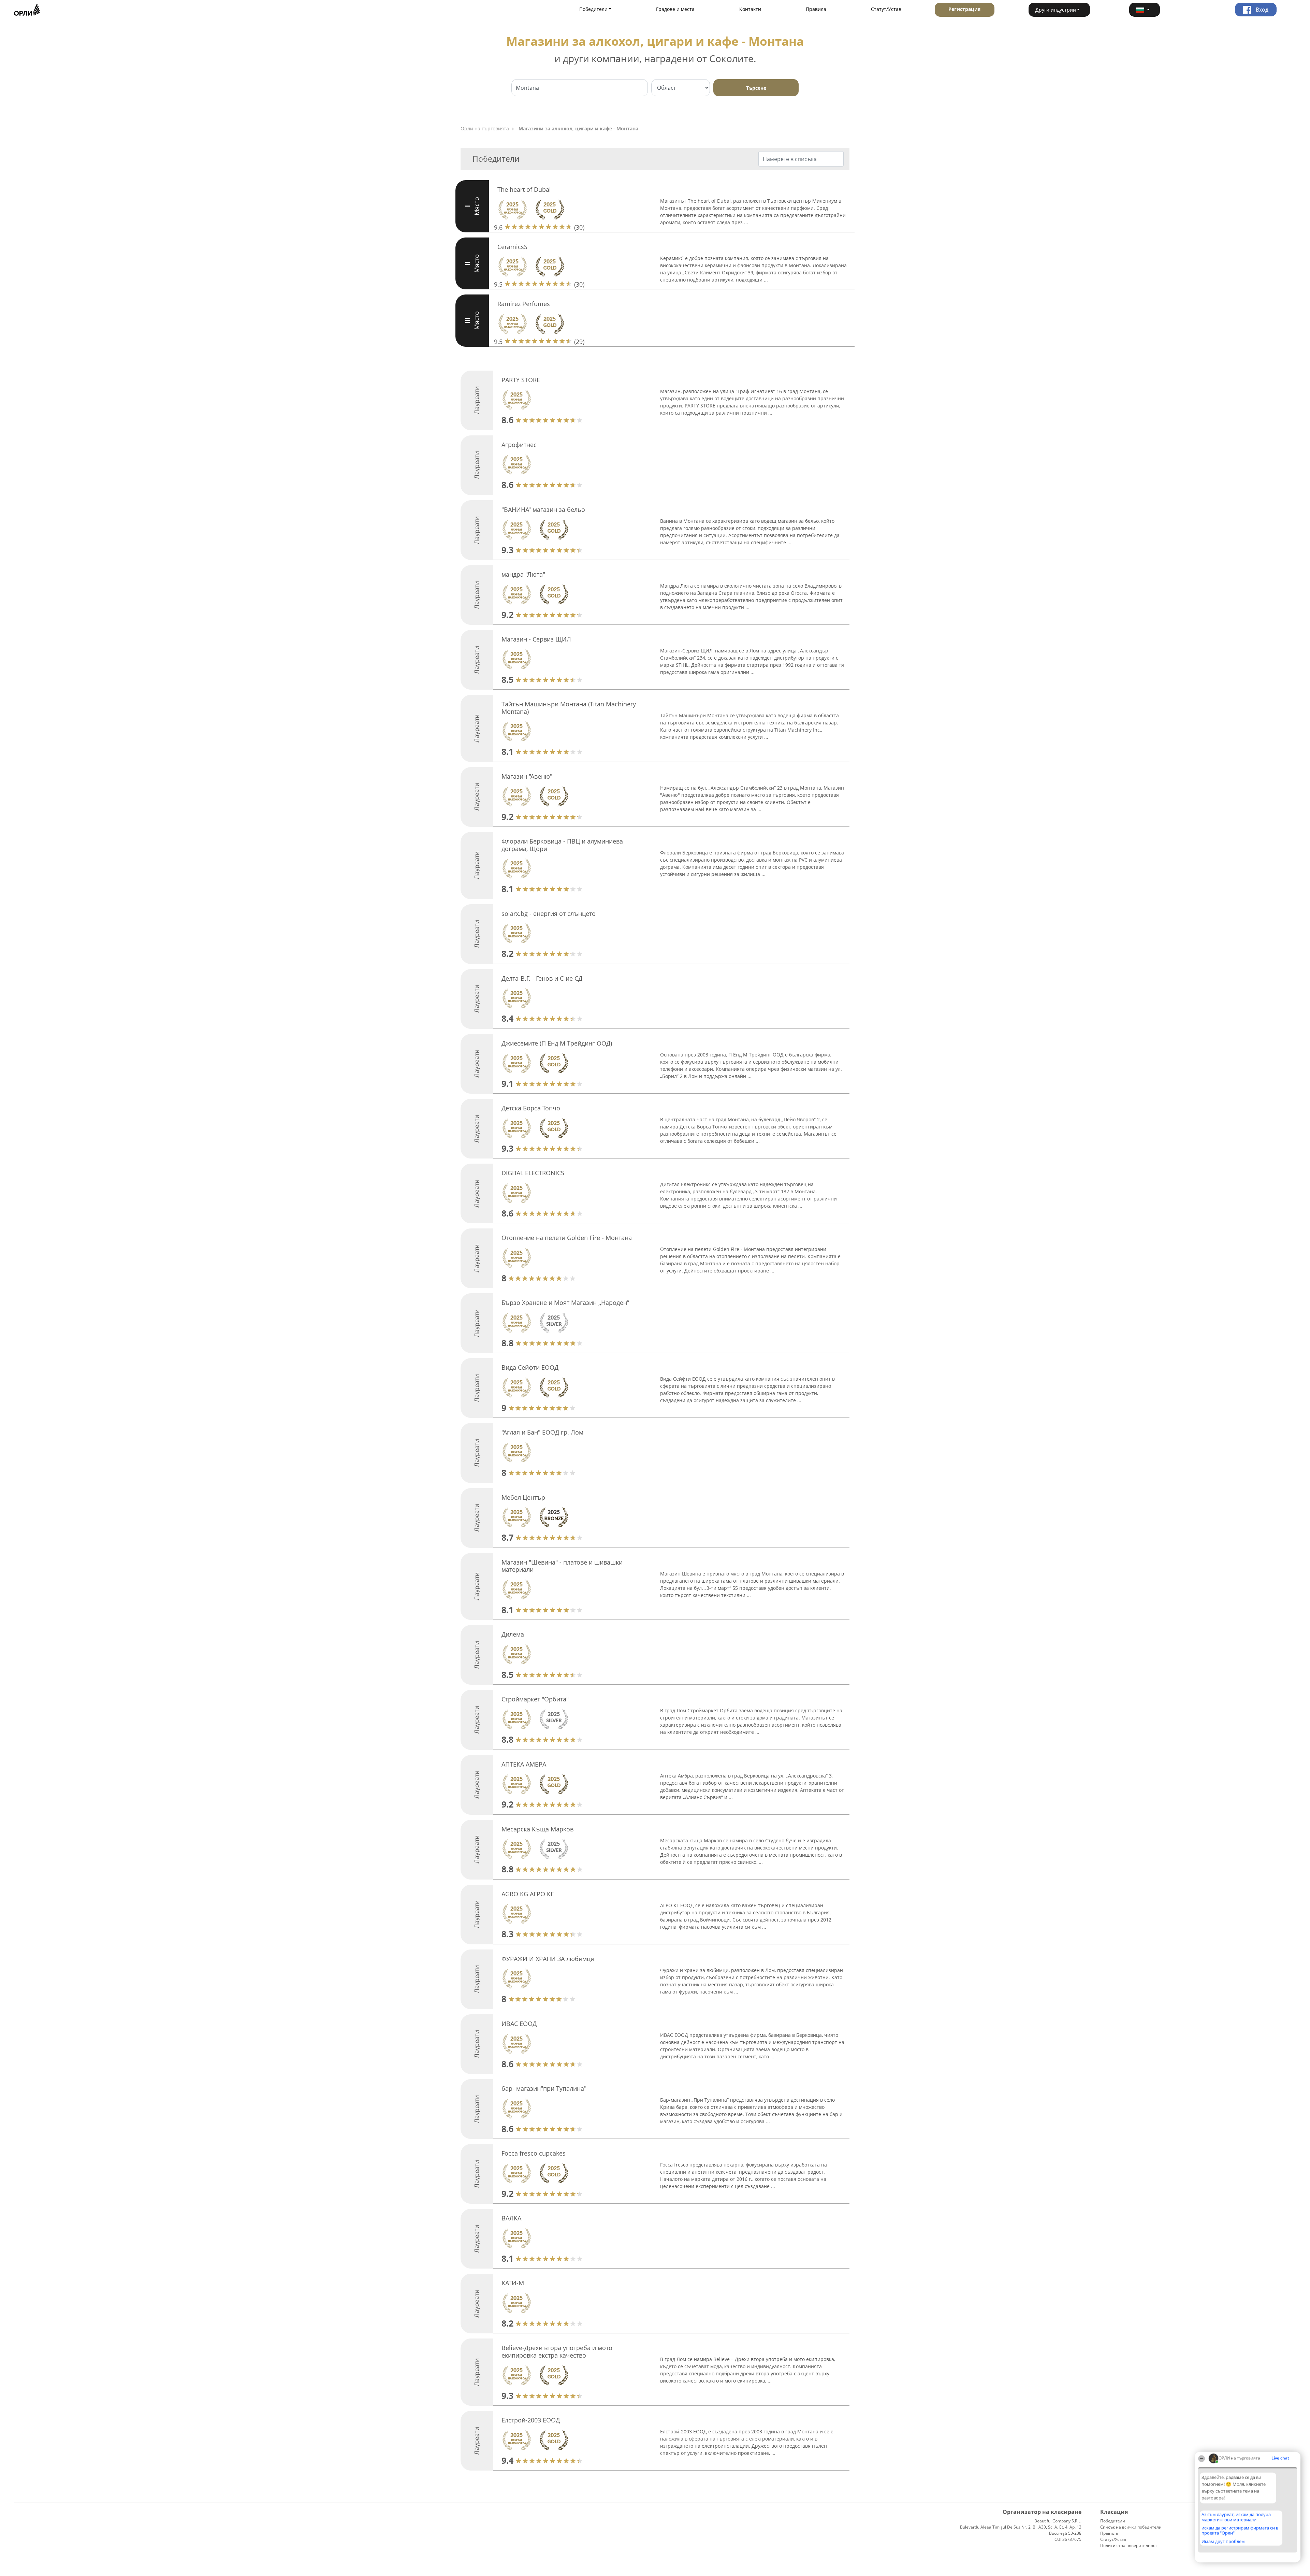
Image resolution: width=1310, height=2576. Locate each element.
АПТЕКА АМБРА (524, 1764)
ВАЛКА (511, 2218)
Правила (816, 9)
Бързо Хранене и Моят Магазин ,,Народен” (565, 1303)
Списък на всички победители (1131, 2527)
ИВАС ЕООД (519, 2024)
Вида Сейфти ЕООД (530, 1367)
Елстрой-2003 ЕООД (531, 2420)
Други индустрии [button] (1056, 10)
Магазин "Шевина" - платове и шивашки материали (562, 1566)
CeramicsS (512, 247)
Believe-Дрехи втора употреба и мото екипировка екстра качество (557, 2351)
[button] (1145, 10)
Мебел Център (523, 1497)
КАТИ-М (513, 2283)
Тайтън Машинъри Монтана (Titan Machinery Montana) (569, 708)
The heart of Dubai (524, 189)
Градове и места (675, 9)
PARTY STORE (521, 380)
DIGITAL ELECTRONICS (533, 1173)
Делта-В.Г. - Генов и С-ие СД (542, 978)
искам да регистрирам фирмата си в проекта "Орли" (1240, 2530)
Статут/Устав (886, 9)
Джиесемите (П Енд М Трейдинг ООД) (557, 1043)
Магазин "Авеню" (527, 776)
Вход (1261, 10)
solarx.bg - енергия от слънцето (549, 913)
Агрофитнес (519, 445)
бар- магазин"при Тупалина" (544, 2088)
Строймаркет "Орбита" (535, 1699)
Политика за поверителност (1129, 2545)
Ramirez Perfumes (524, 304)
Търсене (756, 88)
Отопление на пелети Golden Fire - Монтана (567, 1238)
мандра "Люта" (523, 574)
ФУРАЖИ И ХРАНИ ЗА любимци (548, 1959)
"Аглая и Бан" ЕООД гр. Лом (542, 1432)
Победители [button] (593, 9)
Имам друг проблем (1223, 2542)
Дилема (513, 1634)
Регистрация (964, 9)
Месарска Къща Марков (537, 1829)
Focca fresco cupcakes (534, 2153)
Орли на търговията (485, 128)
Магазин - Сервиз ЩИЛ (536, 639)
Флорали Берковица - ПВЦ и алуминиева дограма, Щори (562, 845)
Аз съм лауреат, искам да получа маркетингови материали (1236, 2517)
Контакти (750, 9)
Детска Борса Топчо (531, 1108)
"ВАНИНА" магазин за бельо (543, 509)
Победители (1113, 2521)
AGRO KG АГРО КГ (528, 1894)
